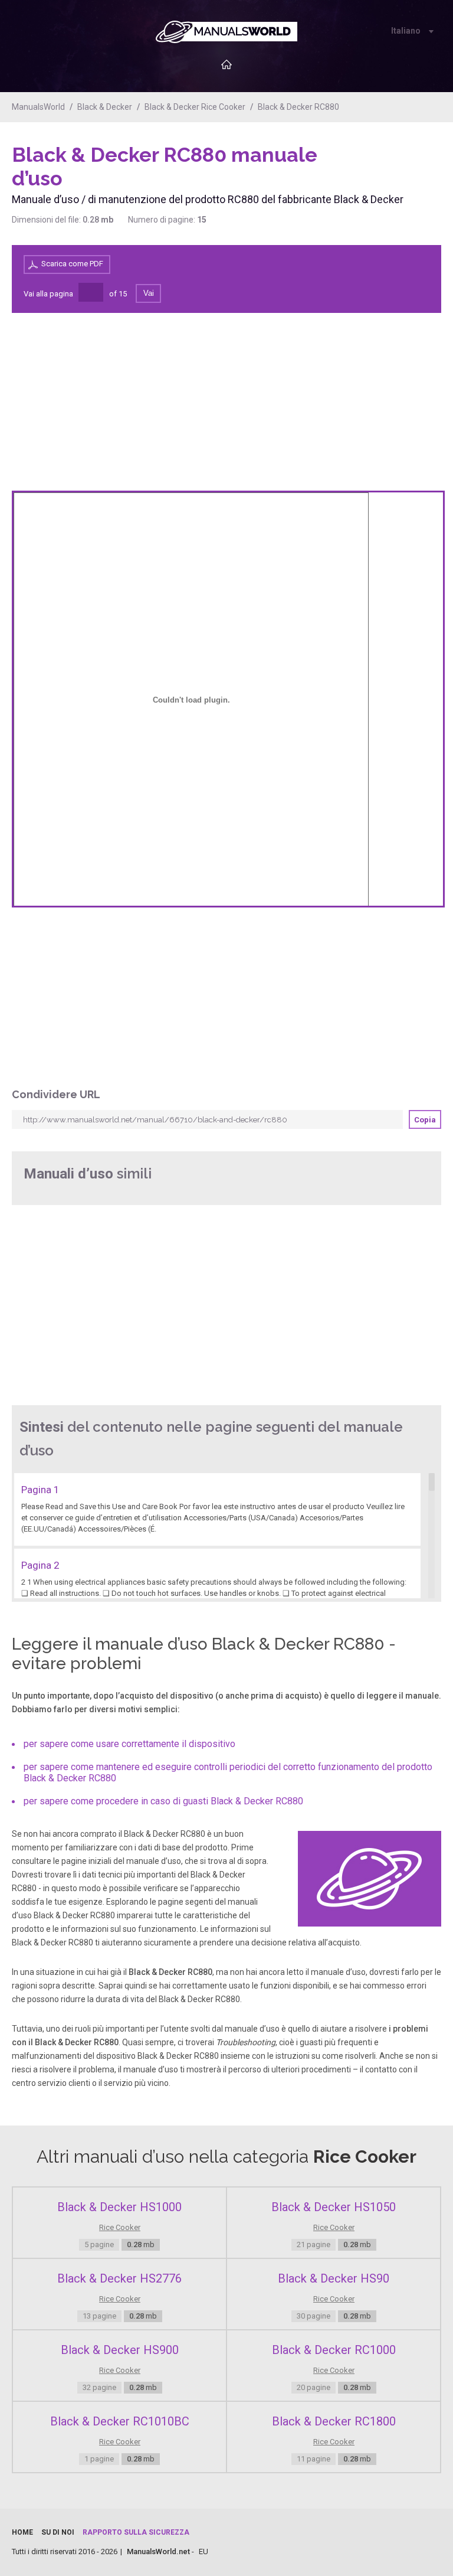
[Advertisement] (394, 173)
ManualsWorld (38, 107)
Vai (149, 293)
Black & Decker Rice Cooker (195, 107)
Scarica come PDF (72, 264)
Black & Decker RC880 (298, 107)
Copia (425, 1120)
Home (22, 2532)
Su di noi (58, 2532)
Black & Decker (105, 107)
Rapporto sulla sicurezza (136, 2532)
